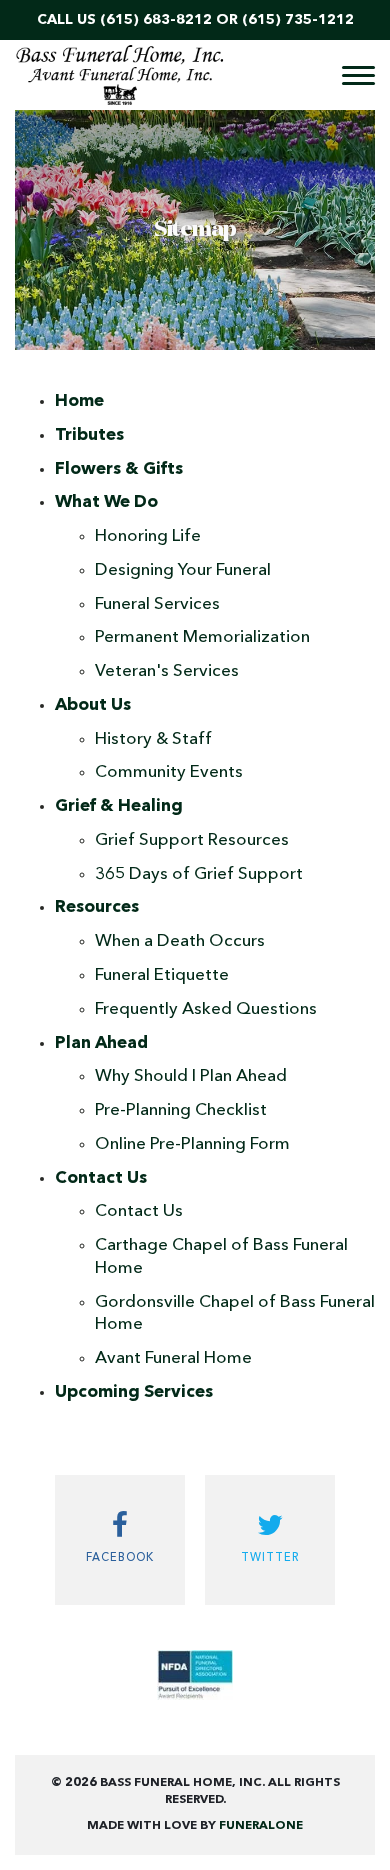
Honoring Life (148, 536)
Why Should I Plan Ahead (191, 1076)
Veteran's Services (167, 671)
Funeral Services (157, 604)
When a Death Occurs (180, 941)
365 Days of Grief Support (199, 874)
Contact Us (139, 1211)
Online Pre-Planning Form (192, 1144)
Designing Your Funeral (183, 570)
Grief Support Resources (192, 840)
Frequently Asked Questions (206, 1009)
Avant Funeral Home (173, 1358)
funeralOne (261, 1826)
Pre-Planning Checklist (181, 1110)
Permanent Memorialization (202, 637)
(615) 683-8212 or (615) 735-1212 (227, 20)
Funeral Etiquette (162, 975)
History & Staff (153, 739)
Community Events (169, 772)
